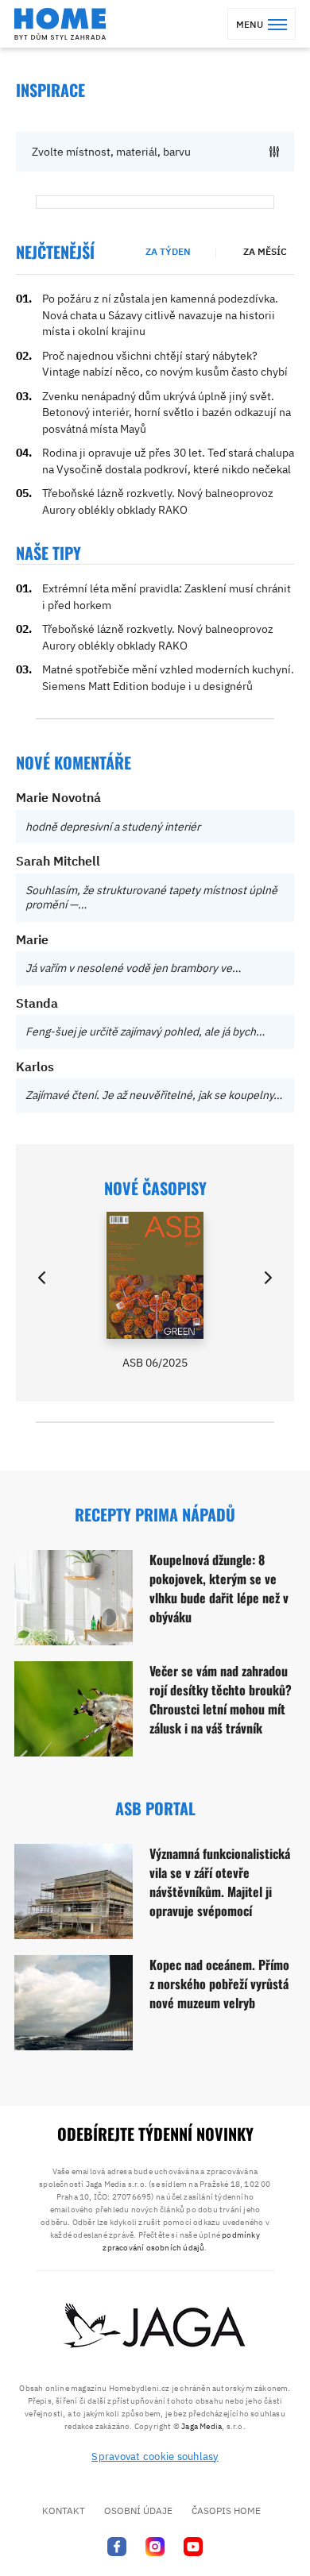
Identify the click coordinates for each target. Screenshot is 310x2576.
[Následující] (267, 1278)
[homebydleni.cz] (60, 24)
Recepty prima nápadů (155, 1514)
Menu (250, 24)
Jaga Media (201, 2426)
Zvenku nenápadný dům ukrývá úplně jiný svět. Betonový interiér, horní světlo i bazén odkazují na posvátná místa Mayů (167, 413)
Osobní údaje (138, 2510)
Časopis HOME (226, 2510)
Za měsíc (265, 251)
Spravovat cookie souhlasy (155, 2456)
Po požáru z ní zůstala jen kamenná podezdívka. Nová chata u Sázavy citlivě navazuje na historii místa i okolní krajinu (160, 315)
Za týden (168, 251)
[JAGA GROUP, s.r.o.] (155, 2327)
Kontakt (64, 2510)
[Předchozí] (43, 1278)
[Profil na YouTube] (193, 2546)
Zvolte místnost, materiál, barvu (111, 152)
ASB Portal (155, 1808)
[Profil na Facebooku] (117, 2546)
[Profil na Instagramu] (155, 2546)
